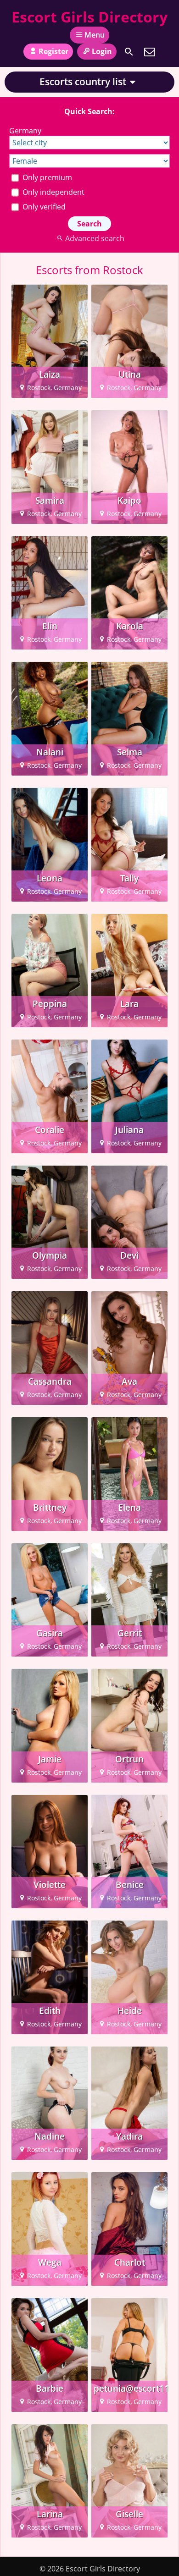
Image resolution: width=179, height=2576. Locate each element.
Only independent (53, 192)
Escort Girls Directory (89, 17)
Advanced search (95, 238)
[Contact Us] (150, 52)
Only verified (43, 207)
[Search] (129, 52)
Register (53, 51)
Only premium (46, 177)
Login (102, 51)
